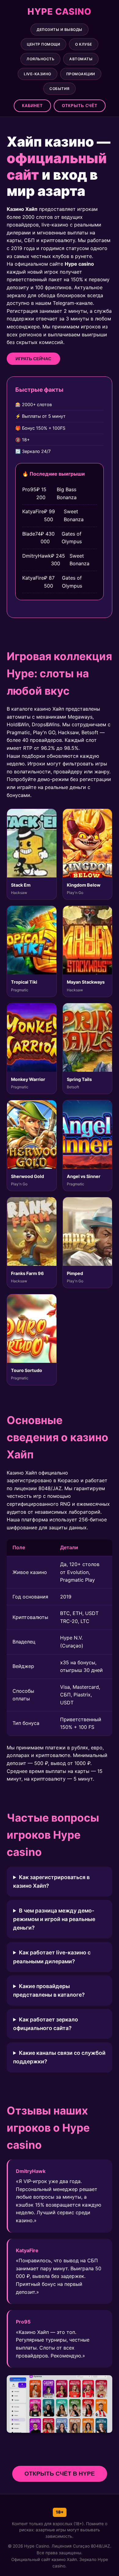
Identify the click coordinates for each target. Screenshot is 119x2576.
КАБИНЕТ (32, 106)
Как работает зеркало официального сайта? (46, 2024)
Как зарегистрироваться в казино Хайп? (51, 1881)
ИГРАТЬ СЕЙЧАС (33, 359)
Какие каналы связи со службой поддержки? (59, 2057)
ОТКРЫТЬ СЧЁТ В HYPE (60, 2474)
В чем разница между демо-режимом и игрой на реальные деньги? (54, 1919)
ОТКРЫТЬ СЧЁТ (80, 106)
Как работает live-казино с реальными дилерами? (52, 1957)
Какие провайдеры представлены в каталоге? (49, 1990)
